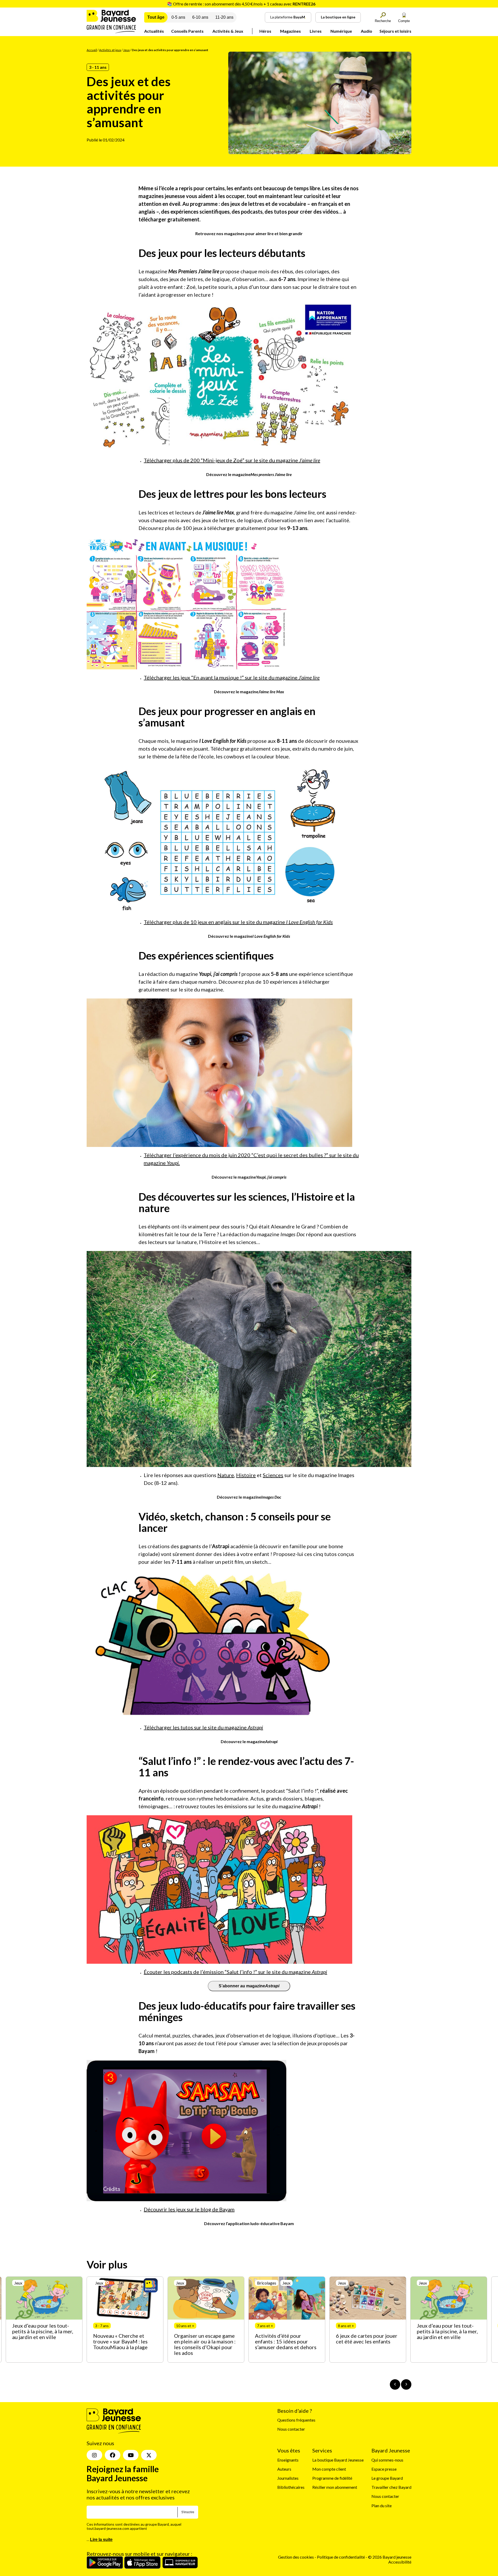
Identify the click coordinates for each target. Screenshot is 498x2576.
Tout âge (156, 17)
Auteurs (284, 2469)
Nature (226, 1475)
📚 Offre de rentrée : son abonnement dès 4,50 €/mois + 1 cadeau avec (241, 4)
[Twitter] (149, 2455)
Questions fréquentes (296, 2420)
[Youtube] (131, 2455)
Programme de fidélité (332, 2478)
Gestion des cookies (296, 2557)
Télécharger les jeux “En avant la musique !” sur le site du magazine (232, 677)
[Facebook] (113, 2455)
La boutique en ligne (338, 17)
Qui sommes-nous (387, 2460)
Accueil (92, 50)
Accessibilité (400, 2562)
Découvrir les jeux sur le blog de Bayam (189, 2209)
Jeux (126, 50)
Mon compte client (329, 2469)
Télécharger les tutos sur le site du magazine (203, 1727)
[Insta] (94, 2455)
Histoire (246, 1475)
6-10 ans (200, 17)
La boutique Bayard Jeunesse (338, 2460)
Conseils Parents (187, 31)
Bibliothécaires (291, 2487)
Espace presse (384, 2469)
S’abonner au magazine (249, 1986)
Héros (265, 31)
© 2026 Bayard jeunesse (390, 2557)
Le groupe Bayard (387, 2478)
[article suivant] (406, 2384)
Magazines (290, 31)
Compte (404, 21)
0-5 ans (178, 17)
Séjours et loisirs (395, 31)
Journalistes (288, 2478)
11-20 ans (224, 17)
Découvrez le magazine (249, 474)
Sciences (273, 1475)
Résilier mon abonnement (335, 2487)
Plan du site (382, 2506)
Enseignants (288, 2460)
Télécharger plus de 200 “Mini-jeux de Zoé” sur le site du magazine (232, 460)
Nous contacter (291, 2429)
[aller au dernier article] (395, 2384)
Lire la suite (101, 2540)
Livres (316, 31)
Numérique (341, 31)
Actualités (154, 31)
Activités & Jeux (228, 31)
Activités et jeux (110, 50)
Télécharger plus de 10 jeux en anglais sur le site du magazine (238, 922)
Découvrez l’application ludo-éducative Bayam (249, 2223)
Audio (366, 31)
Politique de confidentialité (341, 2557)
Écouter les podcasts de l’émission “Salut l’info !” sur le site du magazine (235, 1972)
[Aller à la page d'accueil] (111, 32)
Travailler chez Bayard (391, 2487)
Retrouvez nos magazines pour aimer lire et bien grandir (249, 233)
